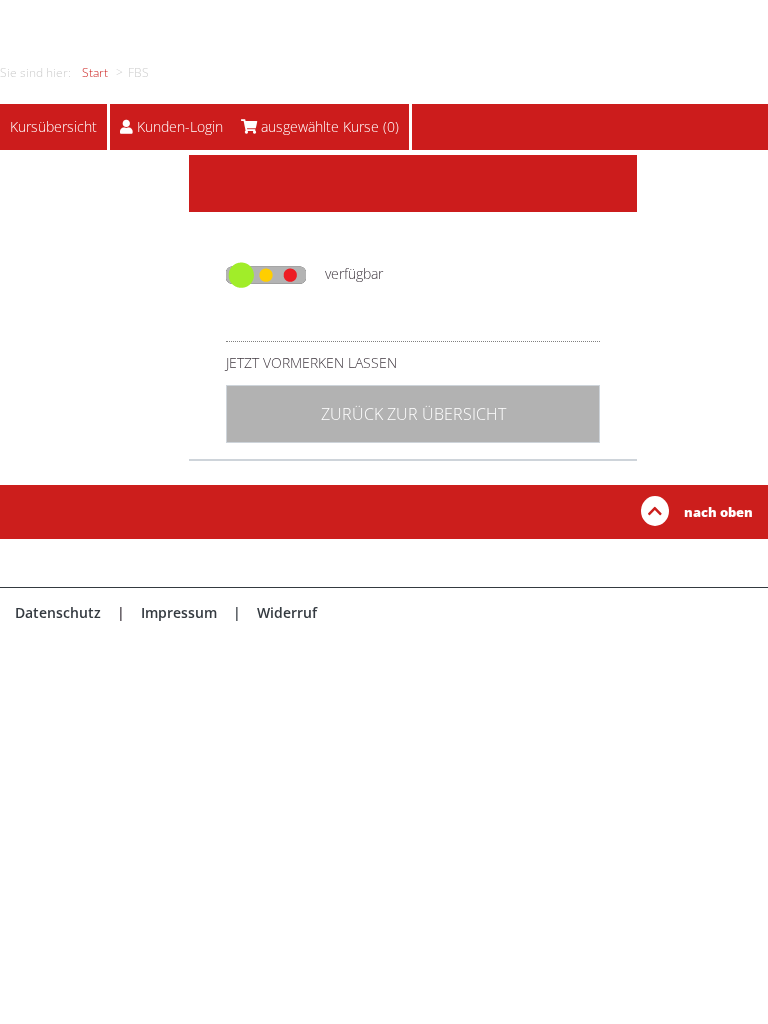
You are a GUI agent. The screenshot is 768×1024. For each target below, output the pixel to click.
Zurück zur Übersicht (413, 414)
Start (95, 72)
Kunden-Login (180, 126)
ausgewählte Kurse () (330, 126)
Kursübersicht (53, 126)
